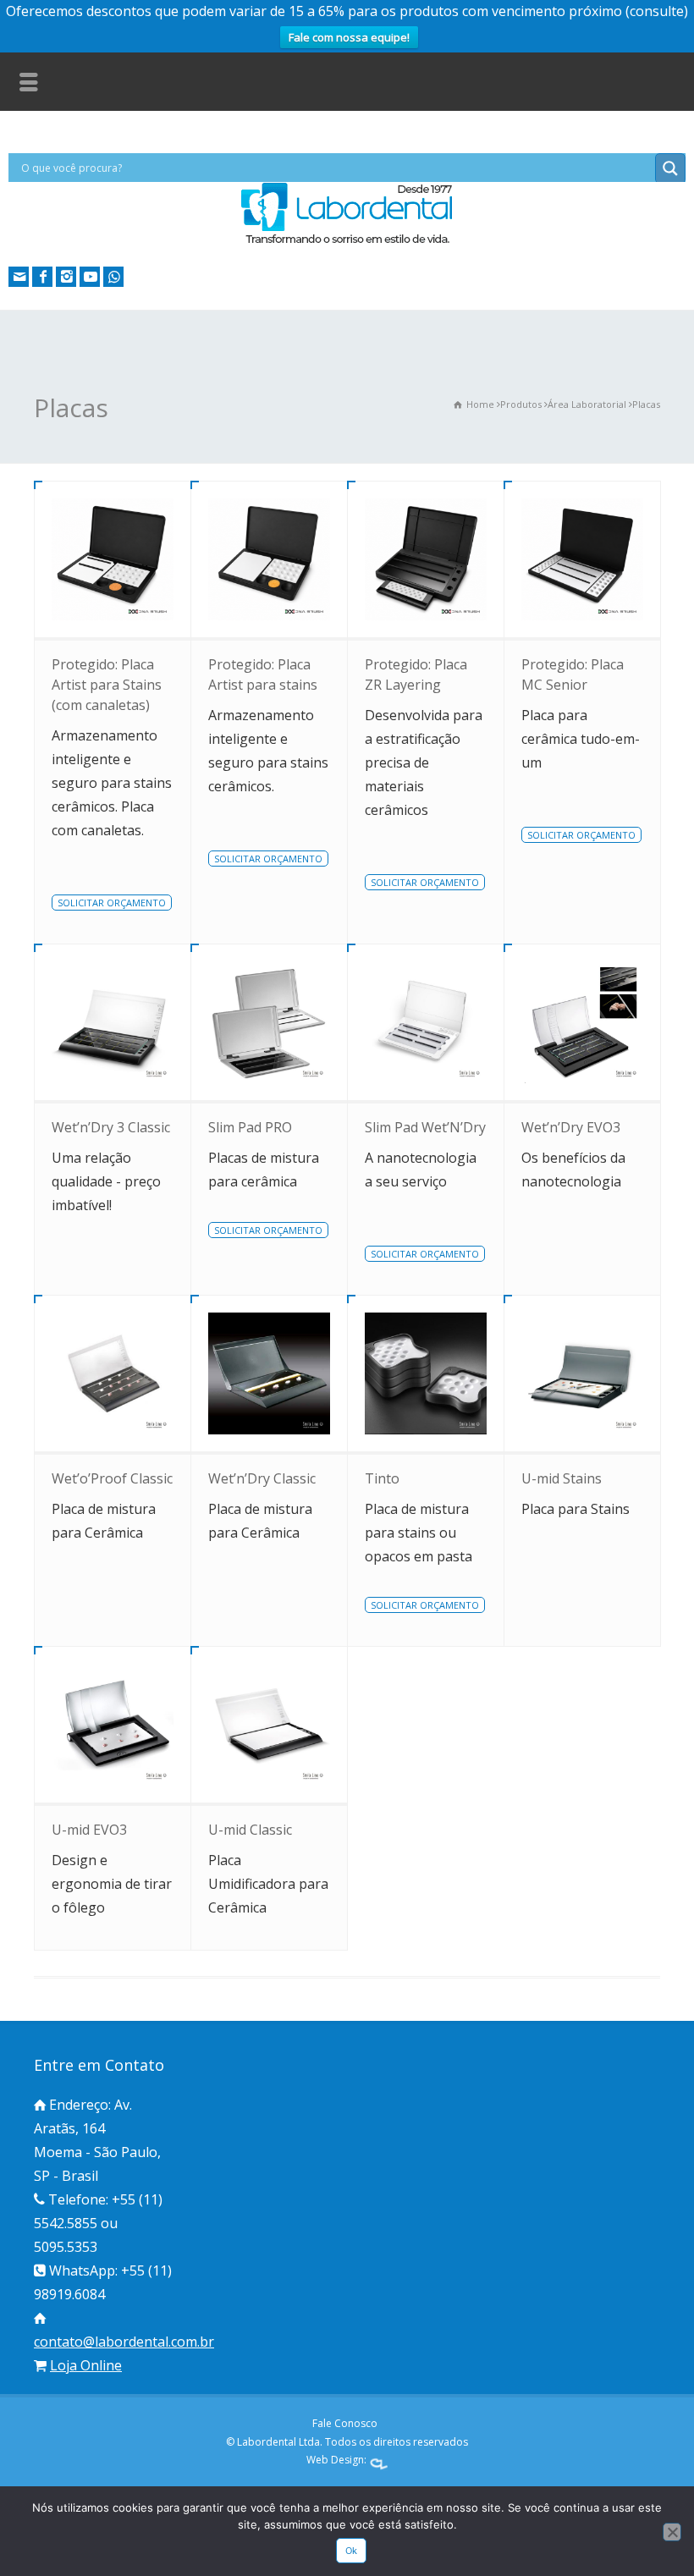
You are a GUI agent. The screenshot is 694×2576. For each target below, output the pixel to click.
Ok (352, 2551)
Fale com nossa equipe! (349, 37)
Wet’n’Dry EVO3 (571, 1127)
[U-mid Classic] (269, 1725)
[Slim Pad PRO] (269, 1022)
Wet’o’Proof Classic (112, 1478)
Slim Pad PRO (250, 1127)
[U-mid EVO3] (113, 1725)
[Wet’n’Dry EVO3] (582, 1022)
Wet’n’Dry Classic (262, 1478)
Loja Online (86, 2365)
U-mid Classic (250, 1830)
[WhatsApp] (113, 277)
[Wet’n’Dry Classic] (269, 1373)
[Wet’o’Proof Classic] (113, 1373)
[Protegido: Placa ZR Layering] (426, 559)
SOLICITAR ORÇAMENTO (112, 903)
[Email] (19, 277)
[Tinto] (426, 1373)
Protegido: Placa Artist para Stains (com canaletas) (107, 685)
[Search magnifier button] (670, 168)
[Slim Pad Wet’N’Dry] (426, 1022)
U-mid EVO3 (89, 1830)
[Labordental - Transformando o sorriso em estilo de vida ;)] (347, 242)
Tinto (382, 1478)
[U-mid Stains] (582, 1373)
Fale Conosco (345, 2423)
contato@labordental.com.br (124, 2342)
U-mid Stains (562, 1478)
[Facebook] (42, 277)
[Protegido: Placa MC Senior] (582, 559)
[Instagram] (66, 277)
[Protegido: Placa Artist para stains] (269, 559)
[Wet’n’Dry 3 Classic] (113, 1022)
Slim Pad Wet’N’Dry (425, 1127)
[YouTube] (90, 277)
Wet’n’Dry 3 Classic (111, 1127)
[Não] (672, 2532)
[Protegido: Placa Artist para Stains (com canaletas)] (113, 559)
